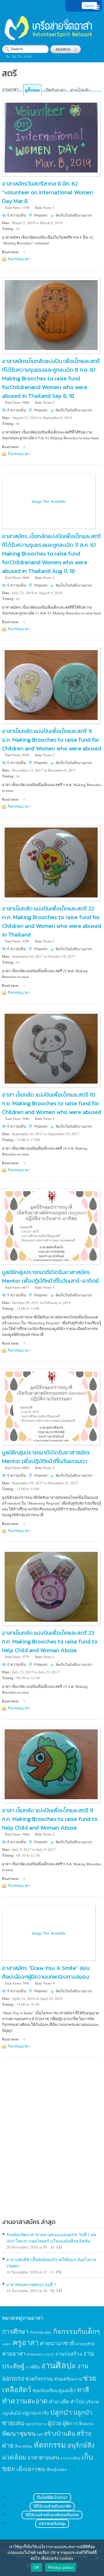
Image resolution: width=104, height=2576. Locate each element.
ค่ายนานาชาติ (57, 2343)
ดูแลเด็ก (67, 2390)
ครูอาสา (26, 2342)
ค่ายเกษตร (35, 2354)
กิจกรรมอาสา (19, 259)
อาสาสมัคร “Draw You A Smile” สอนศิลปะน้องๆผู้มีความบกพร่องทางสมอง (46, 1972)
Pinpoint (41, 215)
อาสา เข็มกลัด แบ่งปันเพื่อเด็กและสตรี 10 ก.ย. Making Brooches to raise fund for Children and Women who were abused (52, 1103)
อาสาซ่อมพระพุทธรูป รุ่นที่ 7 (31, 2284)
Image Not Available (49, 501)
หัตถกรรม (50, 2445)
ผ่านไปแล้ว (80, 90)
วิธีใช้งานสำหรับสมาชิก (52, 2506)
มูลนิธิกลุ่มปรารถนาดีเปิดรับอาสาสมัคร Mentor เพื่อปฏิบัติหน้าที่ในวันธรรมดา (46, 1457)
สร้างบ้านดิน (60, 2433)
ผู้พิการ (70, 2423)
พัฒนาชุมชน (19, 2433)
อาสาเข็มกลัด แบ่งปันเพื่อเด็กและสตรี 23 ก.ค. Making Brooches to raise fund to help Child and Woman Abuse (50, 1641)
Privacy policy (61, 2567)
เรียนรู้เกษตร (56, 2470)
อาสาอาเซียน (70, 2458)
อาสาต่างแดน (43, 2457)
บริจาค (92, 2402)
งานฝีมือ (33, 2367)
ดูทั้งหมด (32, 90)
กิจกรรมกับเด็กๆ (77, 2331)
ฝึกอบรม (86, 2424)
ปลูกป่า (61, 2412)
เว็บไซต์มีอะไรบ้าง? (52, 2498)
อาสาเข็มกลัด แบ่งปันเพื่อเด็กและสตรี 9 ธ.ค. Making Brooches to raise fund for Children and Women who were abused (52, 740)
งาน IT (49, 2354)
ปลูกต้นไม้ (12, 2413)
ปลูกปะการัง (36, 2413)
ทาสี (83, 2390)
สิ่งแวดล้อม (24, 2446)
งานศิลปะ (59, 2365)
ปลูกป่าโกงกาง (36, 2424)
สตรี (40, 2434)
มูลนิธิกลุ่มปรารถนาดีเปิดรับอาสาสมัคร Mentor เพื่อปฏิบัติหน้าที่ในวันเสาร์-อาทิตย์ (50, 1276)
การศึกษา (15, 2331)
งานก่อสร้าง (69, 2354)
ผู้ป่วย (55, 2423)
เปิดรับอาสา (55, 90)
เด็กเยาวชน (31, 2469)
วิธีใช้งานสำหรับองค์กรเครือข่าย (52, 2515)
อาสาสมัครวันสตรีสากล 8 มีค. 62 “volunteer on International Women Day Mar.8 (48, 192)
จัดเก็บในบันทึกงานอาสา (74, 215)
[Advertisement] (52, 2153)
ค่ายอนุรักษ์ (85, 2344)
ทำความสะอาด (25, 2401)
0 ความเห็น (17, 215)
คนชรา (7, 2344)
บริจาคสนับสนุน (52, 2524)
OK (37, 2567)
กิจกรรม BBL (41, 2332)
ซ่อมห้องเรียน (45, 2390)
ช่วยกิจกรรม (39, 2379)
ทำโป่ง (77, 2402)
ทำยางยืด (59, 2402)
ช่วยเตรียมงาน (68, 2379)
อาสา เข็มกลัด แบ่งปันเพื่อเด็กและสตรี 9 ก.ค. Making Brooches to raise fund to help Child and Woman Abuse (50, 1819)
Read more (10, 252)
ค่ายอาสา (14, 2353)
